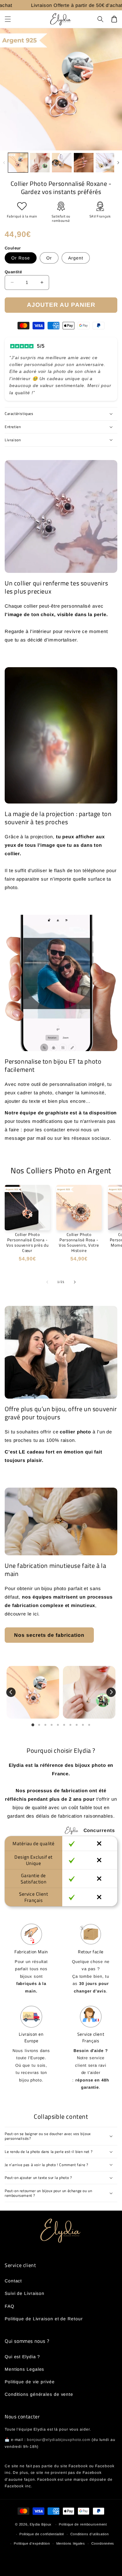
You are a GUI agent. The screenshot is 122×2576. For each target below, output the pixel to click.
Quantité (13, 272)
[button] (8, 19)
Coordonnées (103, 2543)
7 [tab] (70, 1725)
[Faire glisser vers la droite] (118, 163)
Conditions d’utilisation (90, 2534)
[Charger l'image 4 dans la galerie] (84, 163)
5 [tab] (58, 1725)
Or (49, 258)
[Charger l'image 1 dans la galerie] (18, 163)
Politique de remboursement (83, 2524)
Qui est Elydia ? (22, 2357)
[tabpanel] (33, 1692)
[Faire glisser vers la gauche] (4, 163)
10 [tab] (89, 1725)
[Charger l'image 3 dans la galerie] (62, 163)
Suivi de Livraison (25, 2293)
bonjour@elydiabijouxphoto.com (59, 2440)
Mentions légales (71, 2543)
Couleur (13, 248)
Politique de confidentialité (42, 2534)
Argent (76, 258)
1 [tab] (33, 1725)
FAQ (10, 2306)
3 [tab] (45, 1725)
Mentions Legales (24, 2369)
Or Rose (21, 258)
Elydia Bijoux (41, 2524)
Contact (13, 2281)
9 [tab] (83, 1725)
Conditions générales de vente (39, 2394)
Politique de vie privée (30, 2382)
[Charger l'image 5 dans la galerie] (106, 163)
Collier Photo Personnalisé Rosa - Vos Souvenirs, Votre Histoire (79, 1243)
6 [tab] (64, 1725)
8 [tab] (77, 1725)
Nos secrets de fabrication (49, 1635)
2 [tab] (39, 1725)
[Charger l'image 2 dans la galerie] (40, 163)
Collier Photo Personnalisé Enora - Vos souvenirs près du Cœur (28, 1243)
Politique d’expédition (32, 2543)
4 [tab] (52, 1725)
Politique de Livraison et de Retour (44, 2319)
